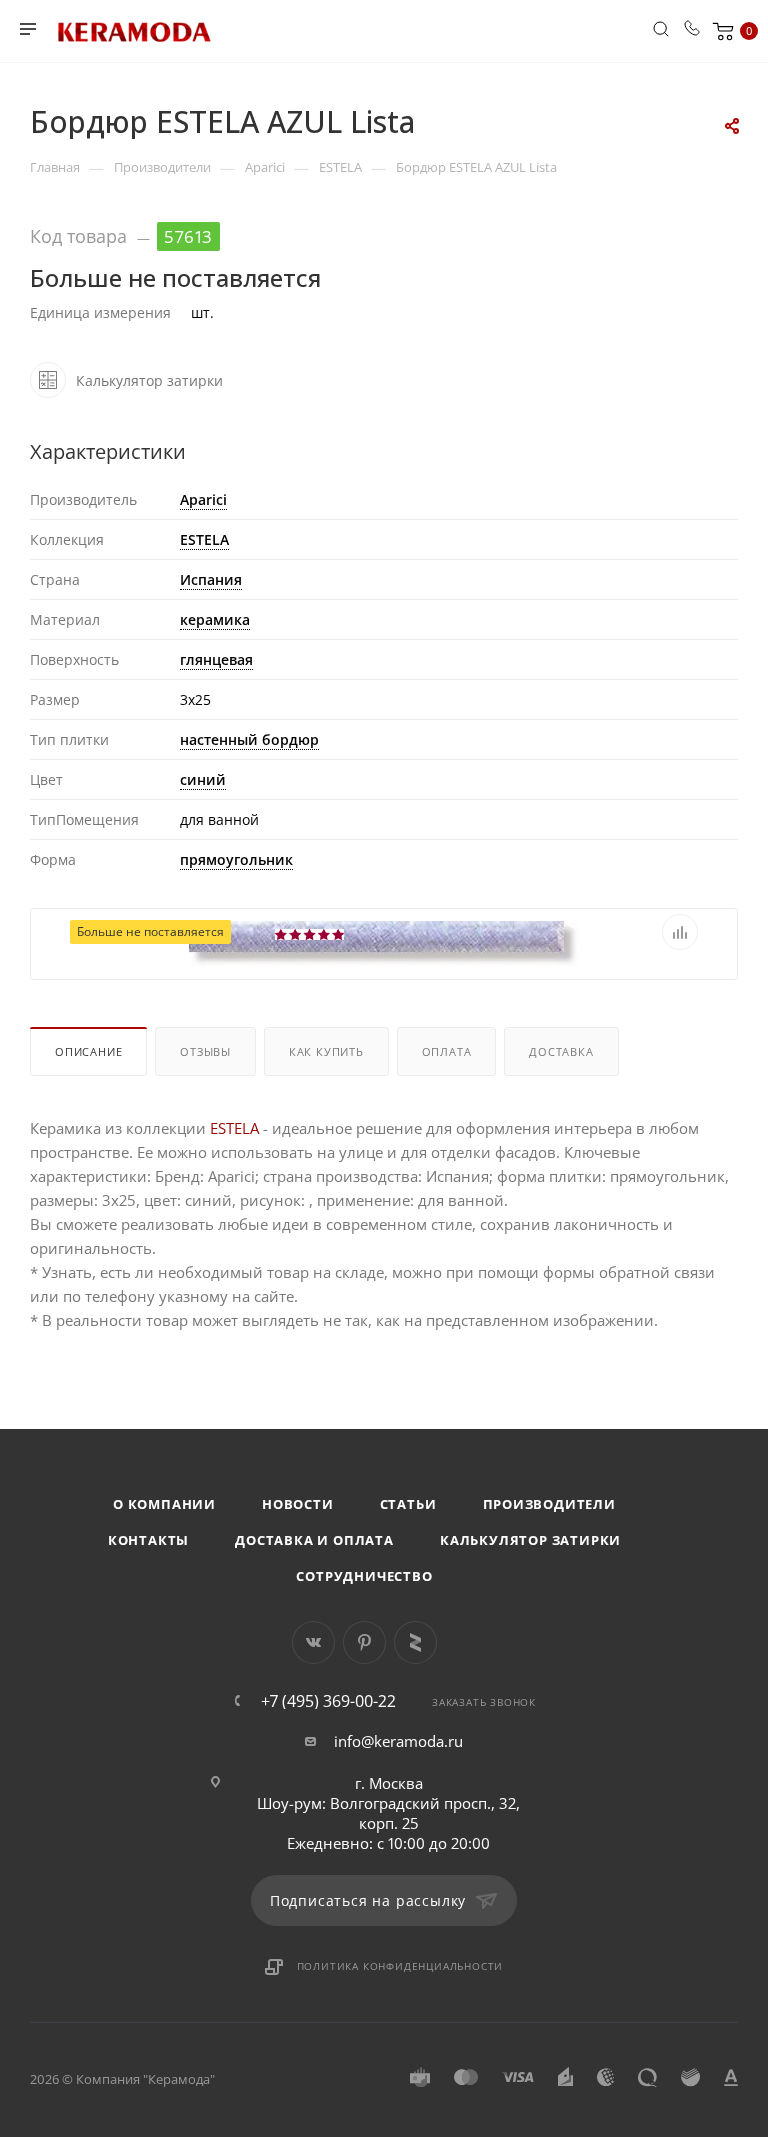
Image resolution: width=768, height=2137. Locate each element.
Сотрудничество (364, 1576)
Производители (549, 1504)
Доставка (561, 1051)
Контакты (148, 1540)
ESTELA (204, 539)
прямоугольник (236, 859)
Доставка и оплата (314, 1540)
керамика (215, 619)
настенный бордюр (249, 739)
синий (203, 779)
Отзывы (205, 1051)
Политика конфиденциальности (400, 1966)
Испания (211, 579)
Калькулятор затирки (530, 1540)
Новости (298, 1504)
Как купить (326, 1051)
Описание (88, 1051)
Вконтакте (313, 1642)
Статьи (408, 1504)
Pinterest (364, 1642)
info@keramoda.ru (398, 1741)
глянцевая (216, 659)
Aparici (203, 499)
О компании (164, 1504)
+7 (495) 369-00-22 (328, 1701)
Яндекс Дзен (415, 1642)
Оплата (447, 1051)
